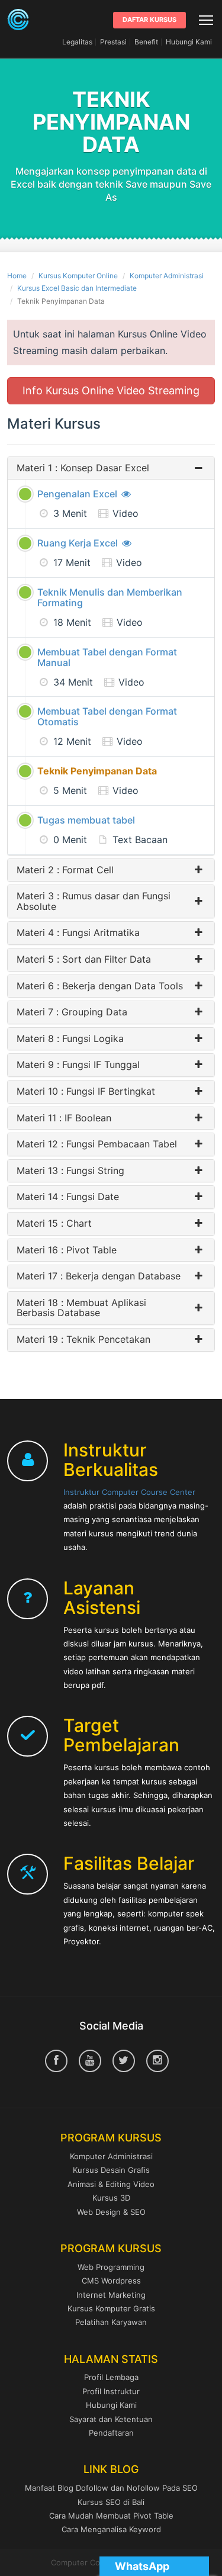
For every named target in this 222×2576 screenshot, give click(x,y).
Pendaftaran (111, 2433)
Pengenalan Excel (78, 494)
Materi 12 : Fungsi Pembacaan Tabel (97, 1144)
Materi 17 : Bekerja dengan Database (99, 1276)
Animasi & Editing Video (111, 2184)
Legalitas (77, 42)
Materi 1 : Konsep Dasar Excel (83, 468)
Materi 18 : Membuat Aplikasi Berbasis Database (81, 1308)
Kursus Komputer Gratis (111, 2308)
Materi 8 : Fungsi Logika (70, 1039)
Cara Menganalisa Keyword (111, 2529)
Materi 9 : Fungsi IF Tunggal (78, 1065)
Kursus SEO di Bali (111, 2502)
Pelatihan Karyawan (111, 2322)
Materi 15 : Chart (54, 1224)
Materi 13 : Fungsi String (70, 1171)
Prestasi (113, 42)
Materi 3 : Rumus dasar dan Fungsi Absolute (94, 901)
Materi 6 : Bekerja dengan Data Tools (100, 986)
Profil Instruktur (111, 2391)
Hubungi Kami (189, 42)
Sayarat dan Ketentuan (111, 2419)
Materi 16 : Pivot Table (67, 1250)
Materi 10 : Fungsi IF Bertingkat (86, 1092)
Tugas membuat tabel (86, 820)
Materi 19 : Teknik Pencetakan (83, 1340)
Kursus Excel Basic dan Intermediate (77, 288)
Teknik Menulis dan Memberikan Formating (110, 597)
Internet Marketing (111, 2295)
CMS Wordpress (111, 2281)
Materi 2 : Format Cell (65, 870)
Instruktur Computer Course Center (129, 1492)
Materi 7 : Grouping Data (72, 1012)
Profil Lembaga (111, 2377)
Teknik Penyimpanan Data (97, 771)
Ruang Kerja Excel (79, 543)
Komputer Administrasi (167, 276)
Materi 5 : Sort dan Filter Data (84, 960)
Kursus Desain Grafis (111, 2170)
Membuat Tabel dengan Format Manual (107, 657)
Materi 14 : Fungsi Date (68, 1197)
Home (17, 276)
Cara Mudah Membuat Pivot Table (111, 2516)
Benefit (146, 42)
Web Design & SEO (111, 2212)
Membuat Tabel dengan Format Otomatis (107, 716)
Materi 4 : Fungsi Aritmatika (78, 933)
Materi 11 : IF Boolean (64, 1118)
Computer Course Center (18, 20)
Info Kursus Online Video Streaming (111, 390)
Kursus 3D (111, 2198)
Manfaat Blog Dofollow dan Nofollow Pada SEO (111, 2488)
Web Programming (111, 2267)
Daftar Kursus (149, 20)
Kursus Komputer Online (78, 276)
